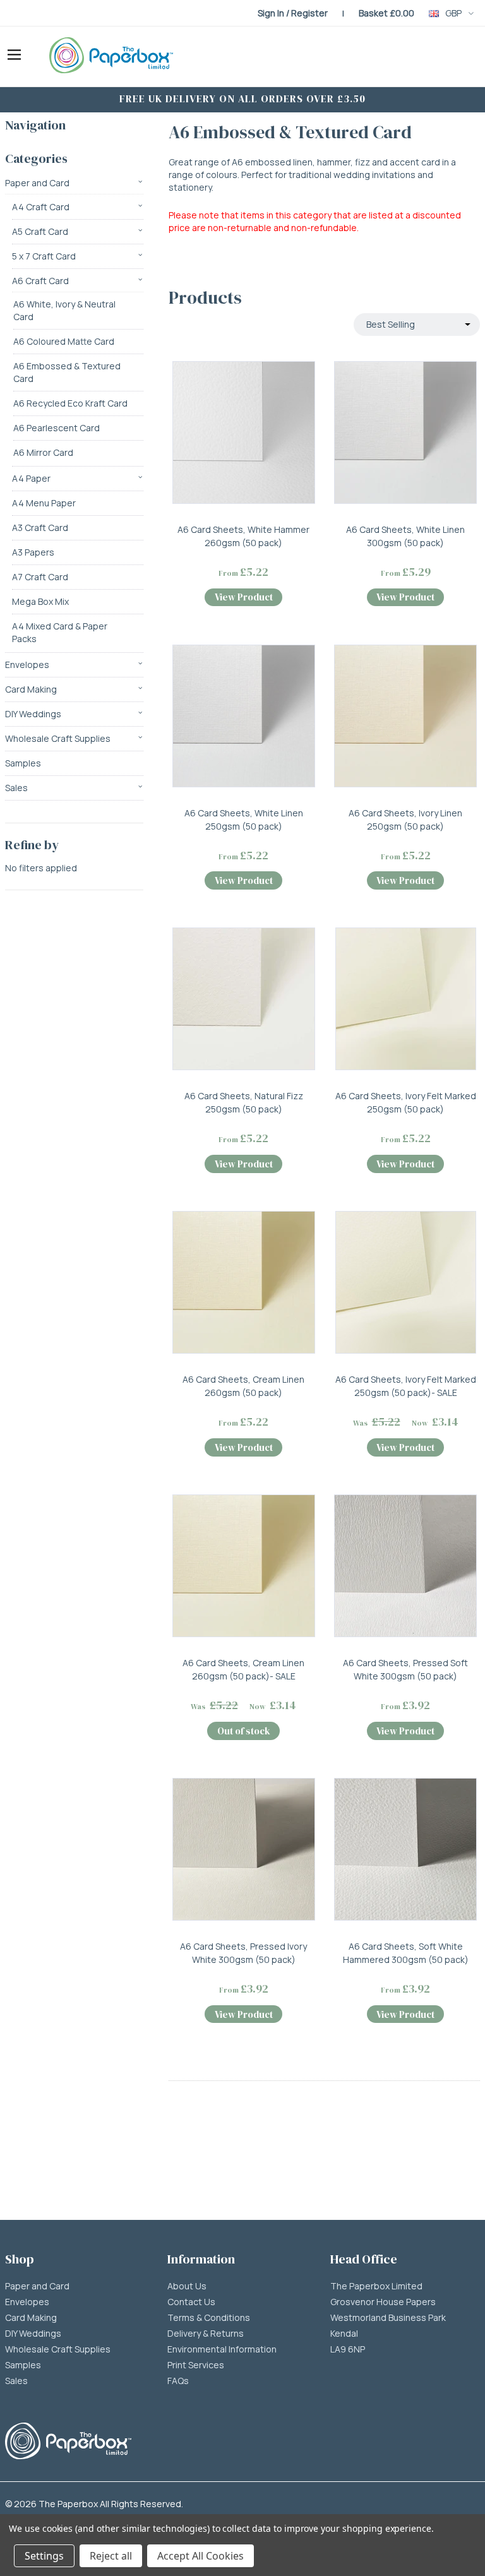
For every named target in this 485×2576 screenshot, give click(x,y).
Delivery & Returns (206, 2334)
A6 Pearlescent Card (57, 428)
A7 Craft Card (40, 577)
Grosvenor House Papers (383, 2302)
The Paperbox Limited (376, 2286)
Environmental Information (222, 2349)
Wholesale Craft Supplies (58, 738)
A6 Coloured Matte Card (64, 341)
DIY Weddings (33, 714)
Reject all (111, 2556)
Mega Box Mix (40, 601)
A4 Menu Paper (44, 503)
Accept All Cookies (201, 2556)
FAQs (178, 2381)
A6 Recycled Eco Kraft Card (70, 403)
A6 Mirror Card (43, 452)
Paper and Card (37, 183)
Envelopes (27, 665)
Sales (16, 788)
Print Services (196, 2365)
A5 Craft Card (40, 231)
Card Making (31, 689)
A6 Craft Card (40, 281)
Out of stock (244, 1731)
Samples (23, 763)
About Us (187, 2286)
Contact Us (191, 2302)
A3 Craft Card (40, 528)
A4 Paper (31, 478)
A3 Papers (33, 552)
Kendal (344, 2334)
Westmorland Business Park (388, 2318)
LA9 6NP (348, 2349)
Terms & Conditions (209, 2318)
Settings (44, 2556)
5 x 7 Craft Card (44, 256)
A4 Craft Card (41, 207)
